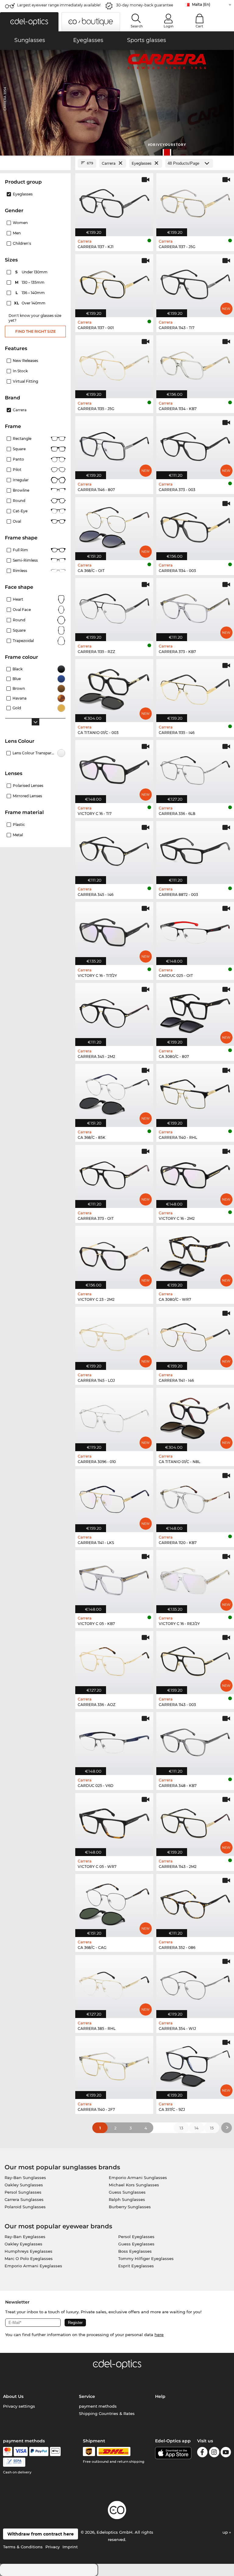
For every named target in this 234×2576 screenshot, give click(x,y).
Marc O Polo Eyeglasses (29, 2258)
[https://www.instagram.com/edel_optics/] (214, 2453)
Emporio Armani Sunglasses (138, 2178)
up (226, 2532)
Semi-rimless (25, 560)
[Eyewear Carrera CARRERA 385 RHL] (114, 1983)
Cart (199, 26)
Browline (21, 490)
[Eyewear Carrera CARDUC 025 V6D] (114, 1740)
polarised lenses (28, 786)
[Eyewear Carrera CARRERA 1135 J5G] (114, 363)
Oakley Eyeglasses (23, 2244)
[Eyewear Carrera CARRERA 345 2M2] (114, 1011)
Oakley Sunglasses (24, 2185)
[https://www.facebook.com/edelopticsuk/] (202, 2453)
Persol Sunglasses (23, 2192)
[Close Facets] (35, 163)
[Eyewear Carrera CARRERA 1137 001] (114, 283)
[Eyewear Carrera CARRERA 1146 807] (114, 444)
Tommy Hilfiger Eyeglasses (146, 2258)
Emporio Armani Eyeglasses (33, 2266)
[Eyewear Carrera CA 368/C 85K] (114, 1092)
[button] (29, 22)
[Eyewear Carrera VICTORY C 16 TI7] (114, 768)
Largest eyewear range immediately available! (59, 5)
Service (87, 2396)
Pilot (17, 470)
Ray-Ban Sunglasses (25, 2178)
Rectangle (22, 439)
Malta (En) (201, 4)
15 (212, 2128)
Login (168, 26)
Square (19, 449)
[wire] (14, 2462)
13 (181, 2128)
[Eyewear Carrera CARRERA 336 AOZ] (114, 1659)
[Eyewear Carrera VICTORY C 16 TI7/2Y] (114, 930)
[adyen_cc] (8, 2451)
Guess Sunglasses (127, 2192)
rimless (20, 571)
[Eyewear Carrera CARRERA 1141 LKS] (114, 1497)
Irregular (21, 480)
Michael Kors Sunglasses (134, 2185)
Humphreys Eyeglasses (28, 2251)
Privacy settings (19, 2406)
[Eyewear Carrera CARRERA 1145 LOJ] (114, 1335)
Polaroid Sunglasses (25, 2207)
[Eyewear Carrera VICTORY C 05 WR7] (114, 1821)
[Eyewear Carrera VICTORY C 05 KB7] (114, 1578)
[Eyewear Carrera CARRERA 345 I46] (114, 849)
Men (17, 233)
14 (197, 2128)
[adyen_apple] (55, 2451)
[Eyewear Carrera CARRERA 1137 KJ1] (114, 202)
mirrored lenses (27, 796)
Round (19, 620)
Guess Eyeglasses (136, 2244)
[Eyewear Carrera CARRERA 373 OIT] (114, 1173)
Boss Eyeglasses (135, 2251)
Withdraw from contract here (41, 2534)
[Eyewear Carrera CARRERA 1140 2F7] (114, 2064)
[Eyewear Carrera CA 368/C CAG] (114, 1902)
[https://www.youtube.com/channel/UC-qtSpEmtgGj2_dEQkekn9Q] (226, 2453)
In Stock (20, 371)
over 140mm (30, 303)
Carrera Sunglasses (24, 2199)
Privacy (53, 2547)
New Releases (25, 361)
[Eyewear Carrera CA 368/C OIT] (114, 525)
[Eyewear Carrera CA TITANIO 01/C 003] (114, 687)
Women (20, 223)
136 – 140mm (31, 293)
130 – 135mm (30, 282)
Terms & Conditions (23, 2547)
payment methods (98, 2406)
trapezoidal (23, 641)
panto (18, 459)
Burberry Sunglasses (130, 2207)
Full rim (20, 550)
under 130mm (32, 272)
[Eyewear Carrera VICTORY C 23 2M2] (114, 1254)
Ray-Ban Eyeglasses (25, 2237)
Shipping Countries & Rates (107, 2413)
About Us (13, 2396)
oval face (22, 610)
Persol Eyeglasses (136, 2237)
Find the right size (35, 331)
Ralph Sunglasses (127, 2199)
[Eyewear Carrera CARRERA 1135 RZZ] (114, 606)
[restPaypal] (39, 2451)
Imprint (70, 2547)
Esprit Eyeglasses (136, 2266)
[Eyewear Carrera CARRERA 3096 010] (114, 1416)
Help (160, 2396)
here (159, 2335)
